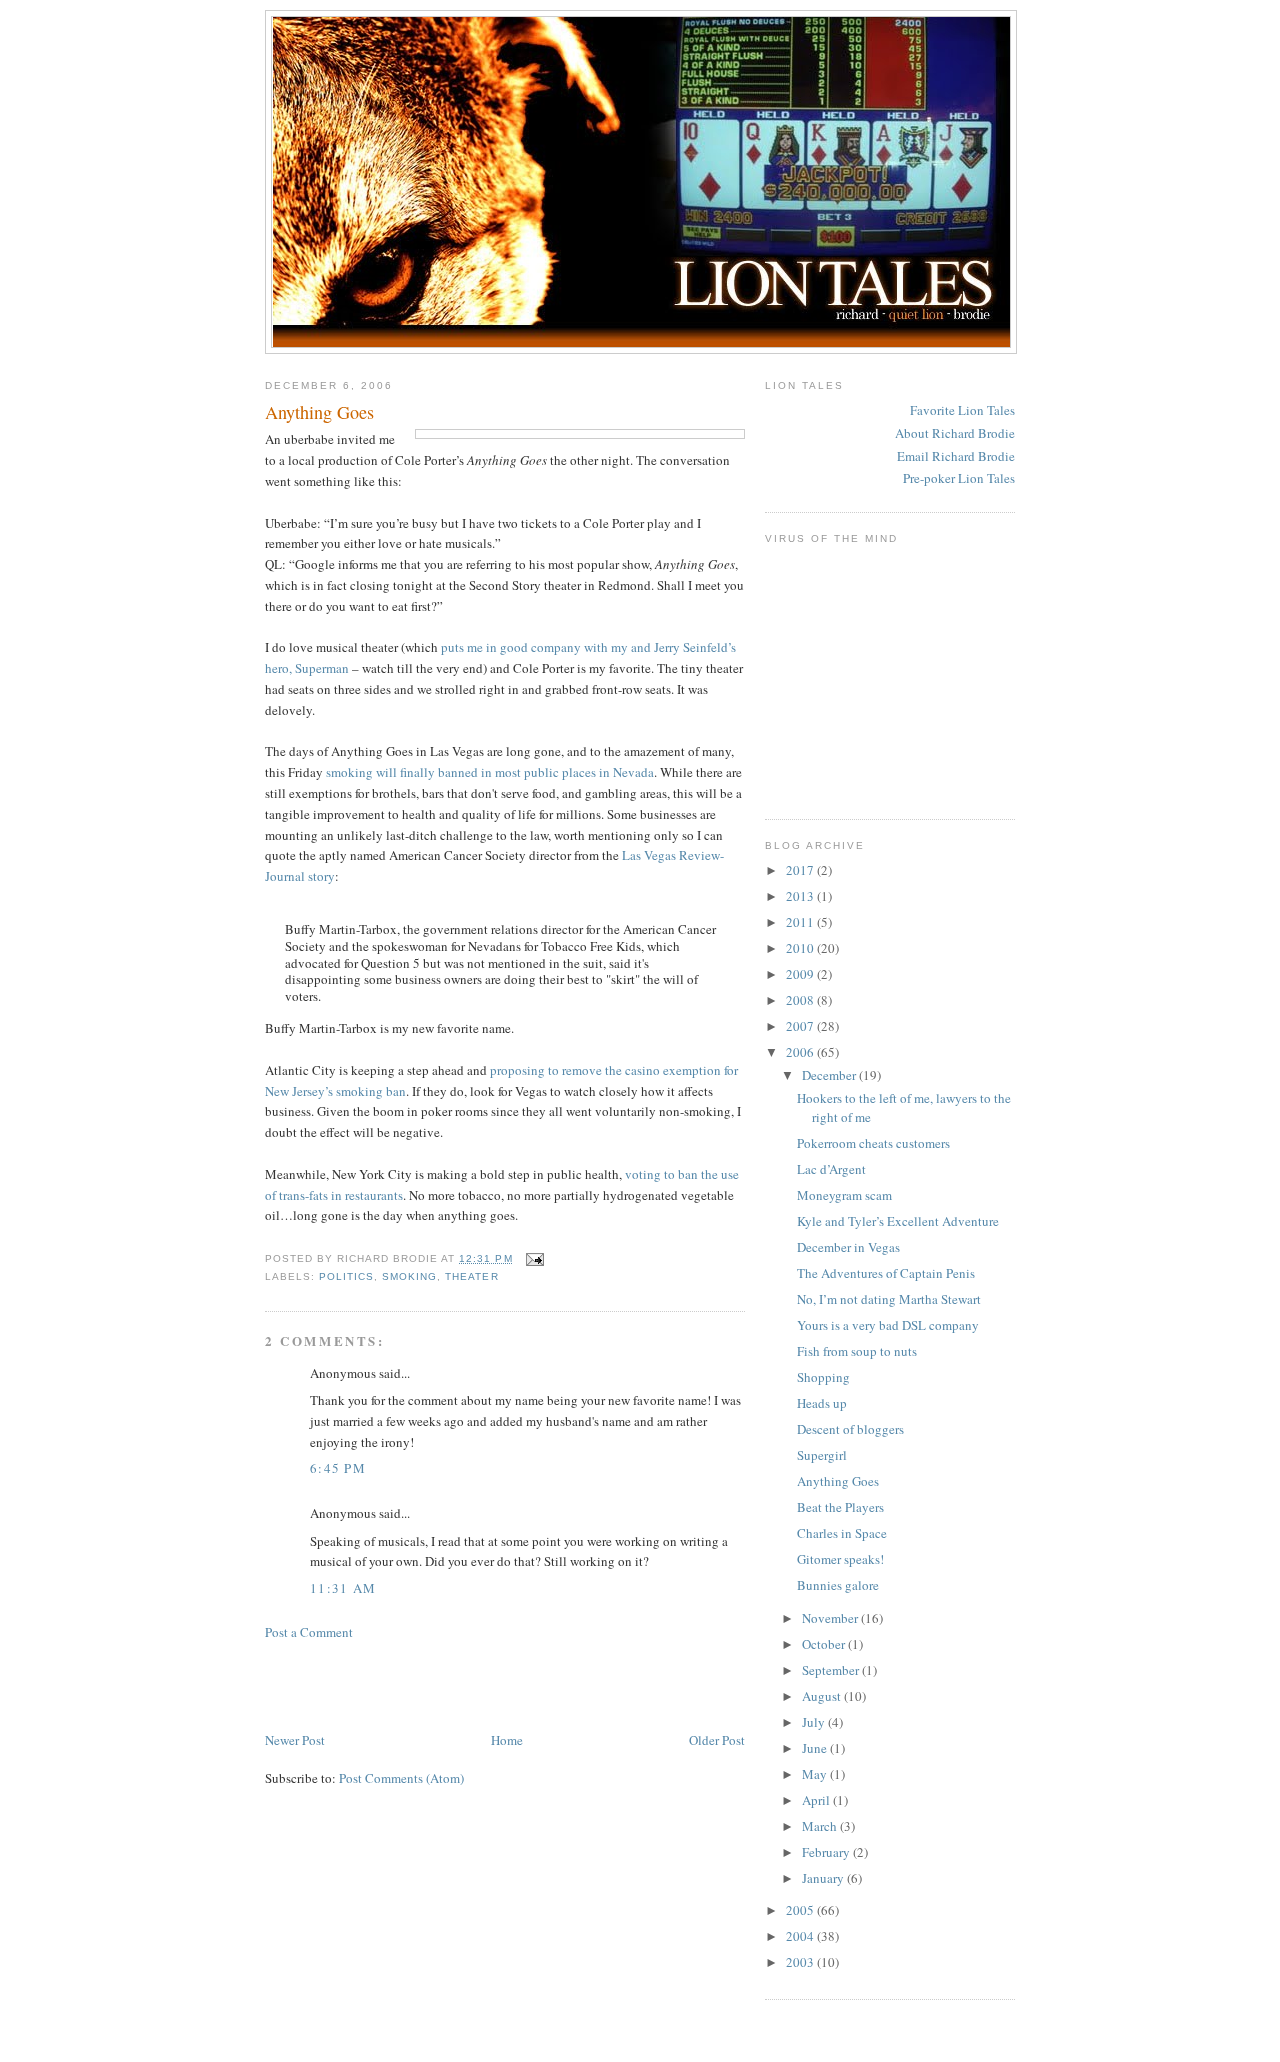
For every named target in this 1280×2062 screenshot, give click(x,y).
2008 (801, 1000)
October (825, 1644)
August (823, 1696)
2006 (801, 1052)
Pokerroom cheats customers (873, 1143)
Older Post (717, 1740)
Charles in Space (842, 1533)
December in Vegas (848, 1247)
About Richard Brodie (955, 433)
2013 (801, 896)
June (816, 1748)
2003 (801, 1962)
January (824, 1878)
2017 (801, 870)
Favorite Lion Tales (962, 410)
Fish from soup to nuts (857, 1351)
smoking (409, 1276)
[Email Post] (532, 1258)
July (815, 1722)
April (817, 1800)
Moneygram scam (844, 1195)
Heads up (822, 1403)
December (830, 1075)
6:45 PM (338, 1468)
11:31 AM (343, 1588)
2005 (801, 1910)
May (816, 1774)
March (821, 1826)
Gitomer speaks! (840, 1559)
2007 (801, 1026)
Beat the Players (840, 1507)
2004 (801, 1936)
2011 (801, 922)
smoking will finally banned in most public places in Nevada (490, 772)
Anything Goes (319, 412)
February (827, 1852)
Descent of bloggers (850, 1429)
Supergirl (822, 1455)
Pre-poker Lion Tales (959, 478)
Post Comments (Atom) (401, 1778)
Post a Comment (309, 1632)
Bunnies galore (838, 1585)
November (831, 1618)
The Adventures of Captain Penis (886, 1273)
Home (507, 1740)
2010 (801, 948)
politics (346, 1276)
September (832, 1670)
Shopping (823, 1377)
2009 (801, 974)
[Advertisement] (499, 1684)
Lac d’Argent (831, 1169)
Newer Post (295, 1740)
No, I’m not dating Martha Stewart (889, 1299)
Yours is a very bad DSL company (888, 1325)
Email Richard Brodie (956, 456)
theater (471, 1276)
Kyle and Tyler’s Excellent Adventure (898, 1221)
